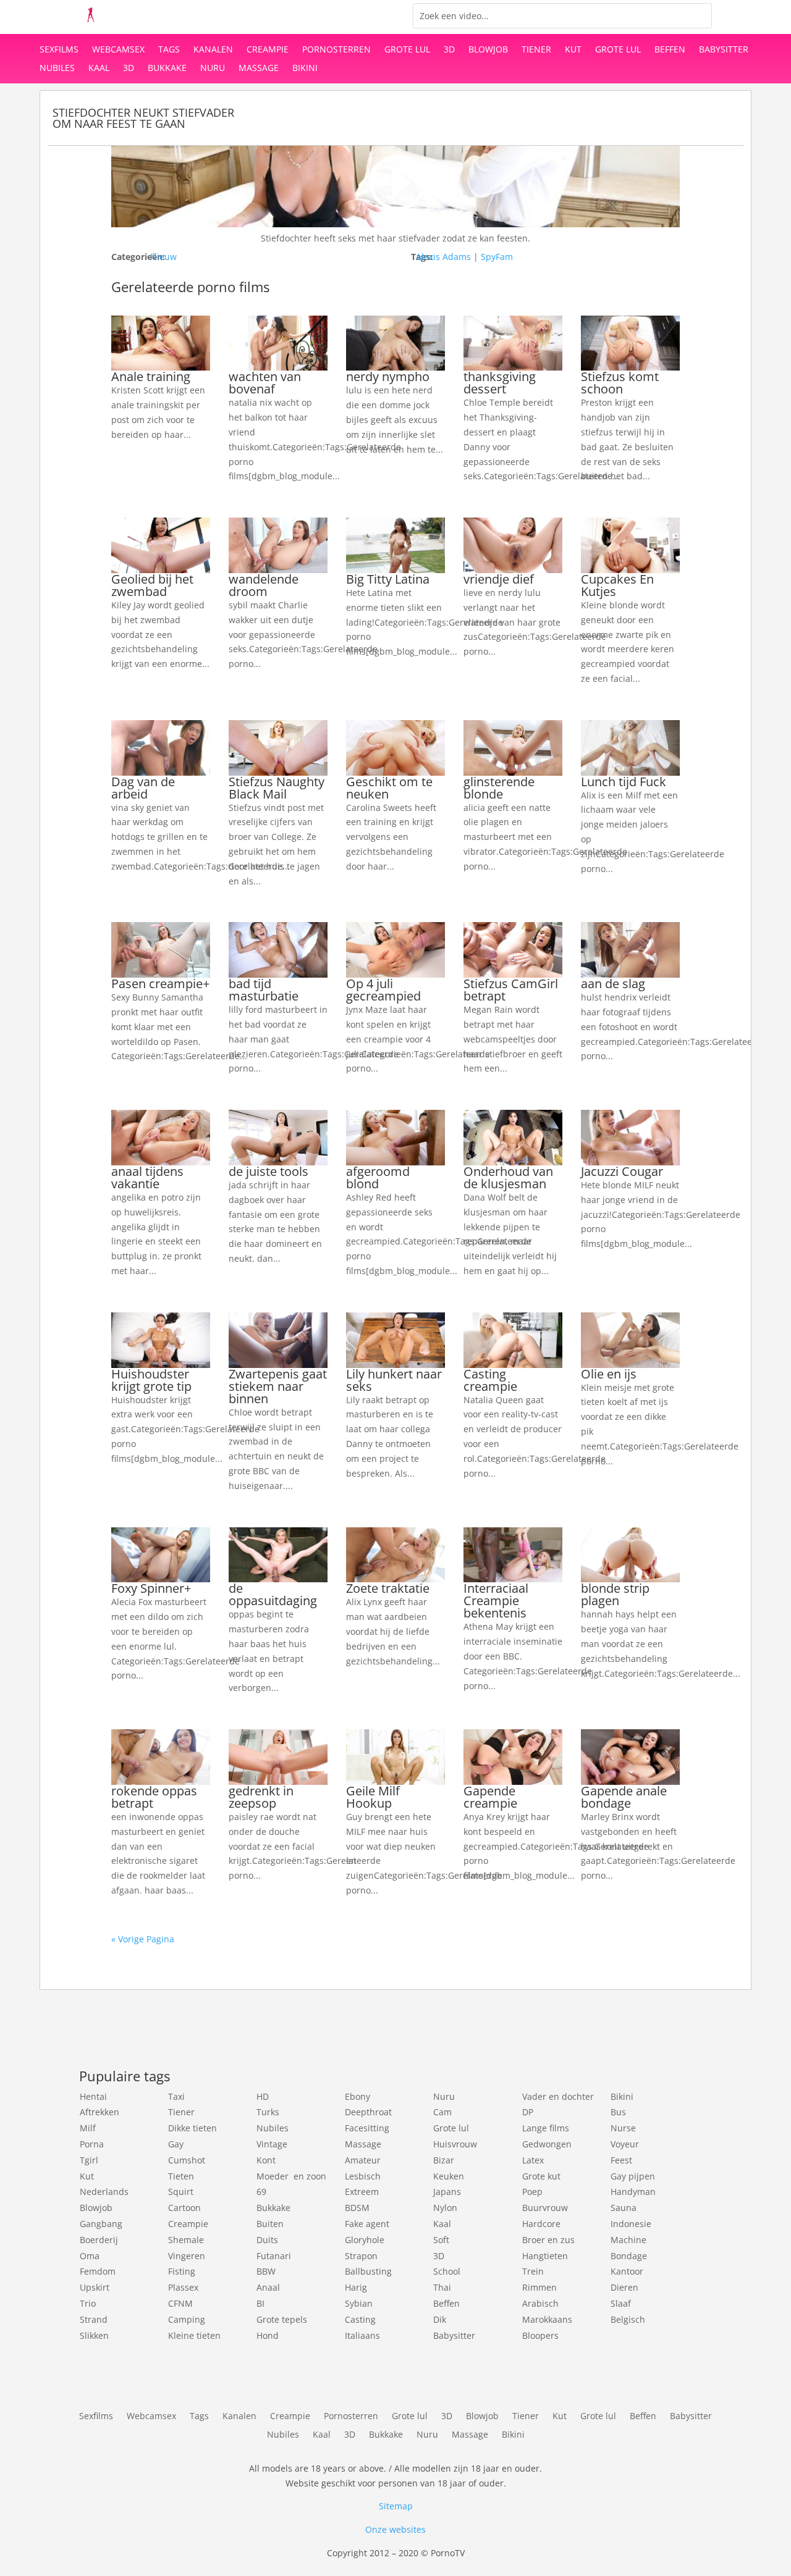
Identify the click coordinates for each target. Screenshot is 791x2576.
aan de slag (613, 984)
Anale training (151, 376)
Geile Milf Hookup (373, 1797)
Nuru (213, 69)
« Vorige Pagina (143, 1939)
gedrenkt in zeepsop (261, 1797)
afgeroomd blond (378, 1177)
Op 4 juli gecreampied (383, 990)
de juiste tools (269, 1171)
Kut (573, 50)
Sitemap (396, 2506)
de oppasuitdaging (273, 1594)
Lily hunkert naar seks (394, 1380)
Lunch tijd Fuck (624, 782)
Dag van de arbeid (143, 788)
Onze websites (395, 2529)
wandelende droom (264, 585)
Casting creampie (490, 1380)
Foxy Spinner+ (151, 1588)
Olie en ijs (609, 1374)
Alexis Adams (443, 257)
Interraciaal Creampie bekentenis (496, 1601)
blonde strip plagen (615, 1594)
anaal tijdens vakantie (147, 1177)
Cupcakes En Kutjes (617, 585)
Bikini (305, 69)
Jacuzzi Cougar (622, 1171)
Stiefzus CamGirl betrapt (511, 990)
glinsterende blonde (499, 788)
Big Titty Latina (388, 579)
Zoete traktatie (388, 1588)
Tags (169, 50)
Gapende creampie (490, 1797)
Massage (259, 69)
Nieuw (163, 257)
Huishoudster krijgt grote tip (151, 1380)
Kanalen (213, 50)
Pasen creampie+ (160, 984)
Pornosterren (336, 50)
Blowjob (488, 50)
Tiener (536, 50)
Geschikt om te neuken (389, 788)
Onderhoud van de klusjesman (508, 1177)
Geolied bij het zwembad (152, 585)
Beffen (670, 50)
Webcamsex (118, 50)
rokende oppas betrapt (154, 1797)
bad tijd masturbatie (264, 990)
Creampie (268, 50)
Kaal (99, 69)
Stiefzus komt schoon (620, 383)
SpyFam (497, 257)
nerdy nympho (388, 376)
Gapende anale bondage (624, 1797)
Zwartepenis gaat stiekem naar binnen (278, 1386)
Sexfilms (59, 50)
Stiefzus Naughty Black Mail (277, 788)
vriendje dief (499, 579)
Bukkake (167, 69)
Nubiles (57, 69)
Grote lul (407, 50)
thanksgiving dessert (500, 383)
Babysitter (724, 50)
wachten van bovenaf (265, 383)
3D (449, 50)
